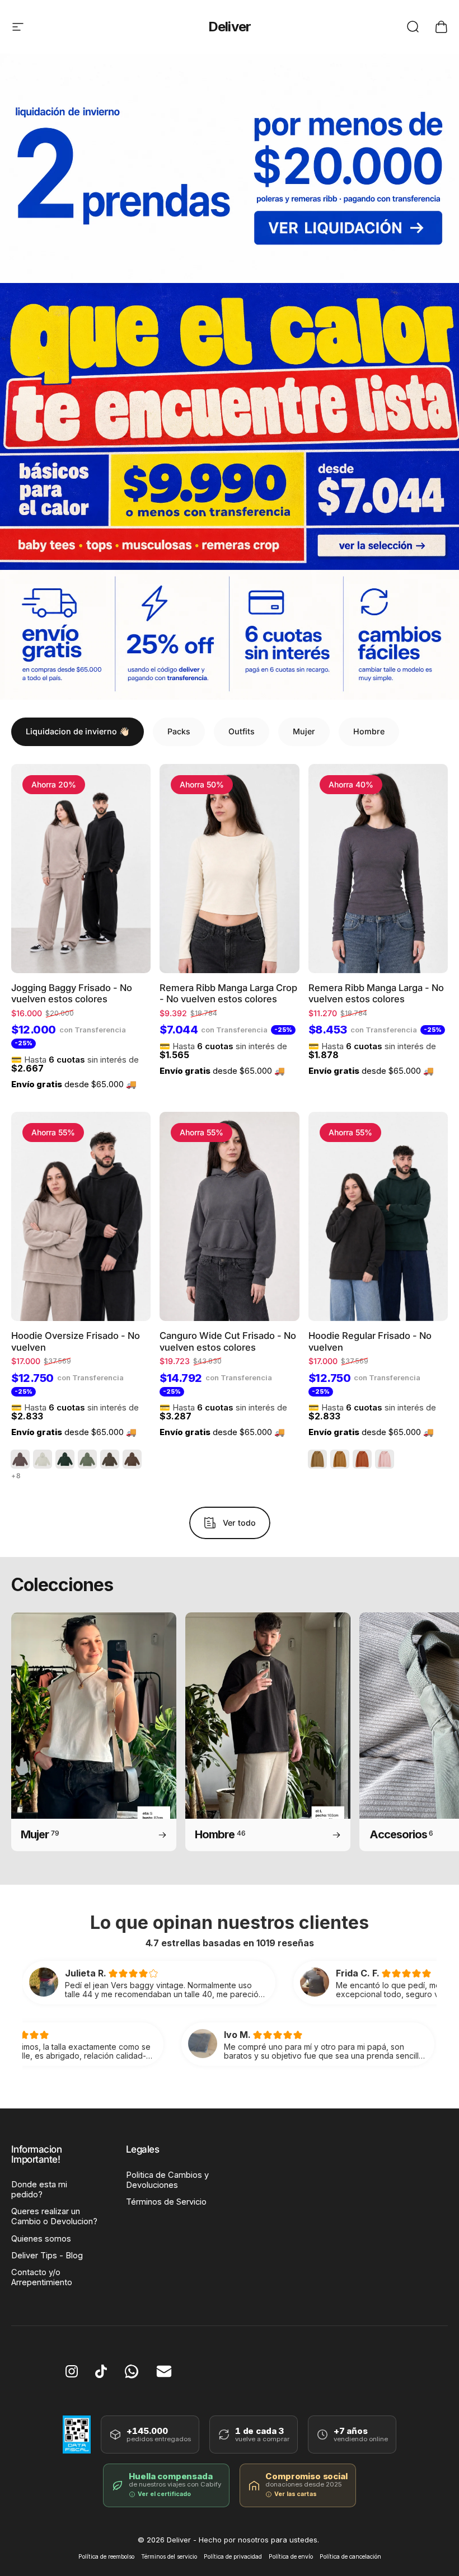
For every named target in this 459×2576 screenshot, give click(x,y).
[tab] (78, 732)
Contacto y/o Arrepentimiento (42, 2277)
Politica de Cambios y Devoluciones (167, 2180)
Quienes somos (41, 2239)
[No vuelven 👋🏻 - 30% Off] (230, 168)
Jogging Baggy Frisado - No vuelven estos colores (72, 994)
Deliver (230, 27)
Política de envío (291, 2557)
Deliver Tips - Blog (47, 2256)
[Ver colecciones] (230, 426)
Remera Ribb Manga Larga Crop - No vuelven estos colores (228, 994)
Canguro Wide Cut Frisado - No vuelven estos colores (228, 1341)
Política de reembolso (106, 2557)
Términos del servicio (169, 2557)
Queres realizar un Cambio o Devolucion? (54, 2216)
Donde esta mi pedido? (39, 2190)
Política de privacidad (233, 2557)
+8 (16, 1476)
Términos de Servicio (166, 2202)
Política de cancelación (350, 2557)
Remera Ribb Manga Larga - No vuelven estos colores (376, 994)
